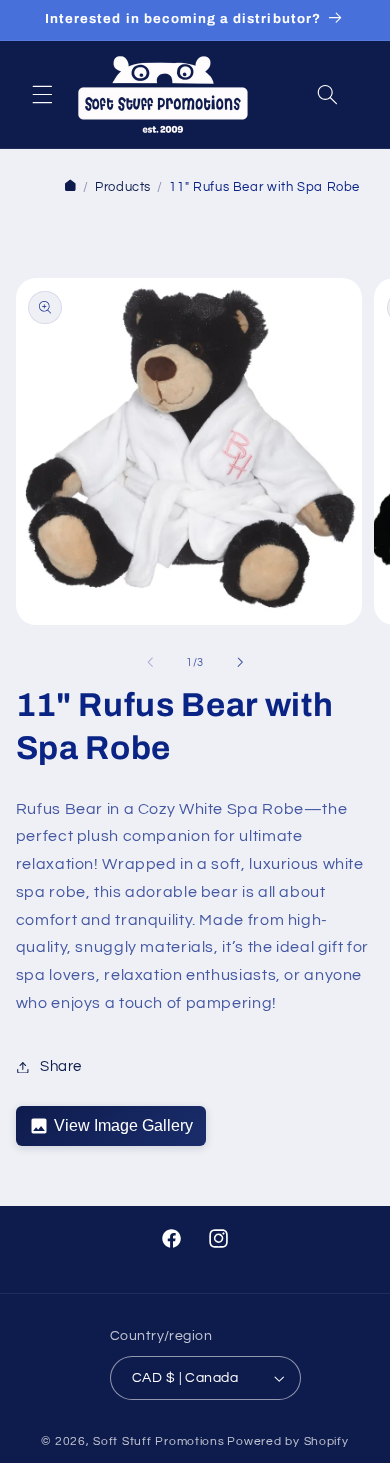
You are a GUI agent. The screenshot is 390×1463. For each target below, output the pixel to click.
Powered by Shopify (287, 1441)
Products (123, 187)
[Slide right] (240, 662)
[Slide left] (150, 662)
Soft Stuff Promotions (158, 1441)
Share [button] (61, 1066)
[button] (42, 94)
